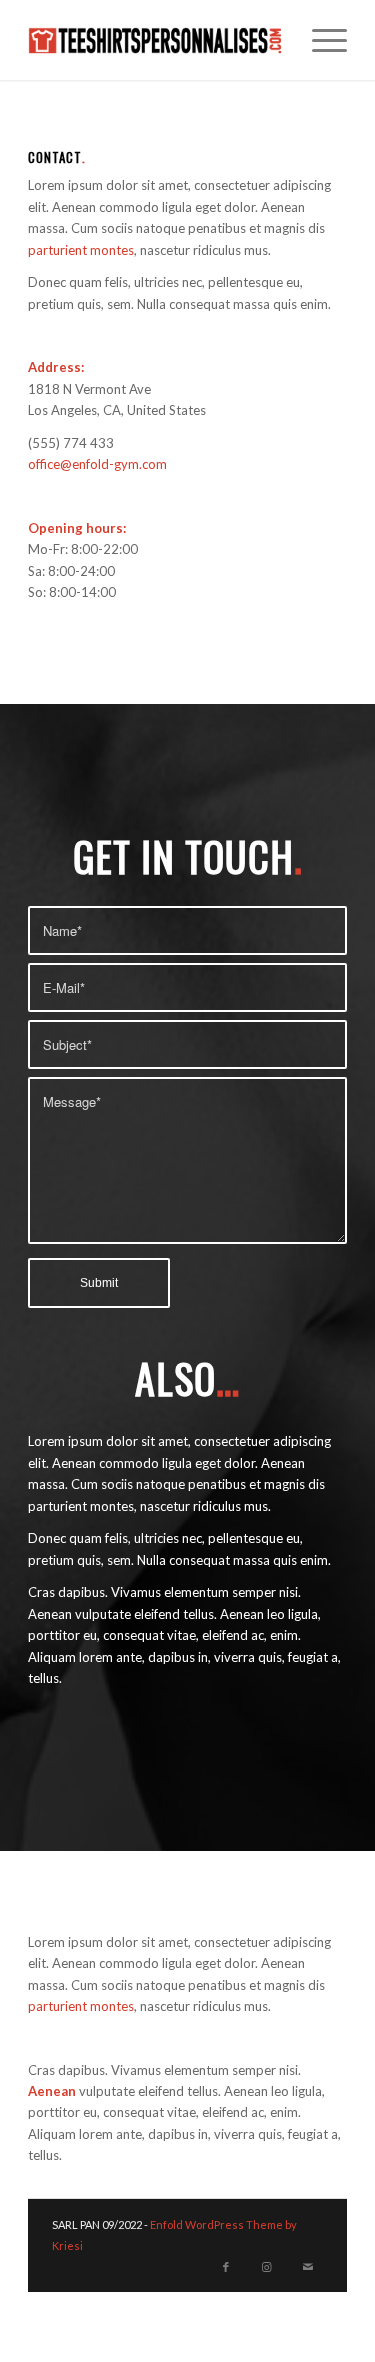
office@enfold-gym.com (97, 464)
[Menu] (319, 40)
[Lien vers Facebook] (226, 2267)
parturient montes (81, 250)
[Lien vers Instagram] (267, 2267)
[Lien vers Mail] (308, 2267)
